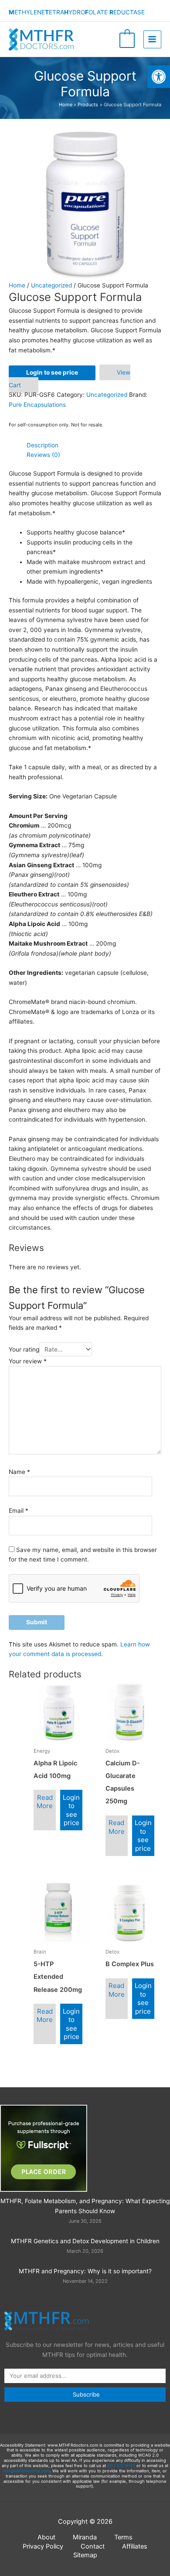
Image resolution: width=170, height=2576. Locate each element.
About (46, 2537)
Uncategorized (51, 285)
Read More (45, 1802)
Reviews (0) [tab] (43, 455)
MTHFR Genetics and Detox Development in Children (85, 2241)
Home (17, 285)
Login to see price (52, 372)
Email (19, 1511)
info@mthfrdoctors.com (26, 2471)
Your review (28, 1361)
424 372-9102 (121, 2466)
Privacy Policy (43, 2546)
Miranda (85, 2537)
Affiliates (135, 2546)
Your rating (24, 1349)
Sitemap (85, 2555)
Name (19, 1472)
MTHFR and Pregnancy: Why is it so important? (85, 2271)
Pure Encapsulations (37, 405)
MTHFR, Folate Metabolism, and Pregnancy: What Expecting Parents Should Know (85, 2206)
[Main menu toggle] (152, 39)
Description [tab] (42, 445)
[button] (159, 77)
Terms (123, 2537)
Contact (93, 2546)
